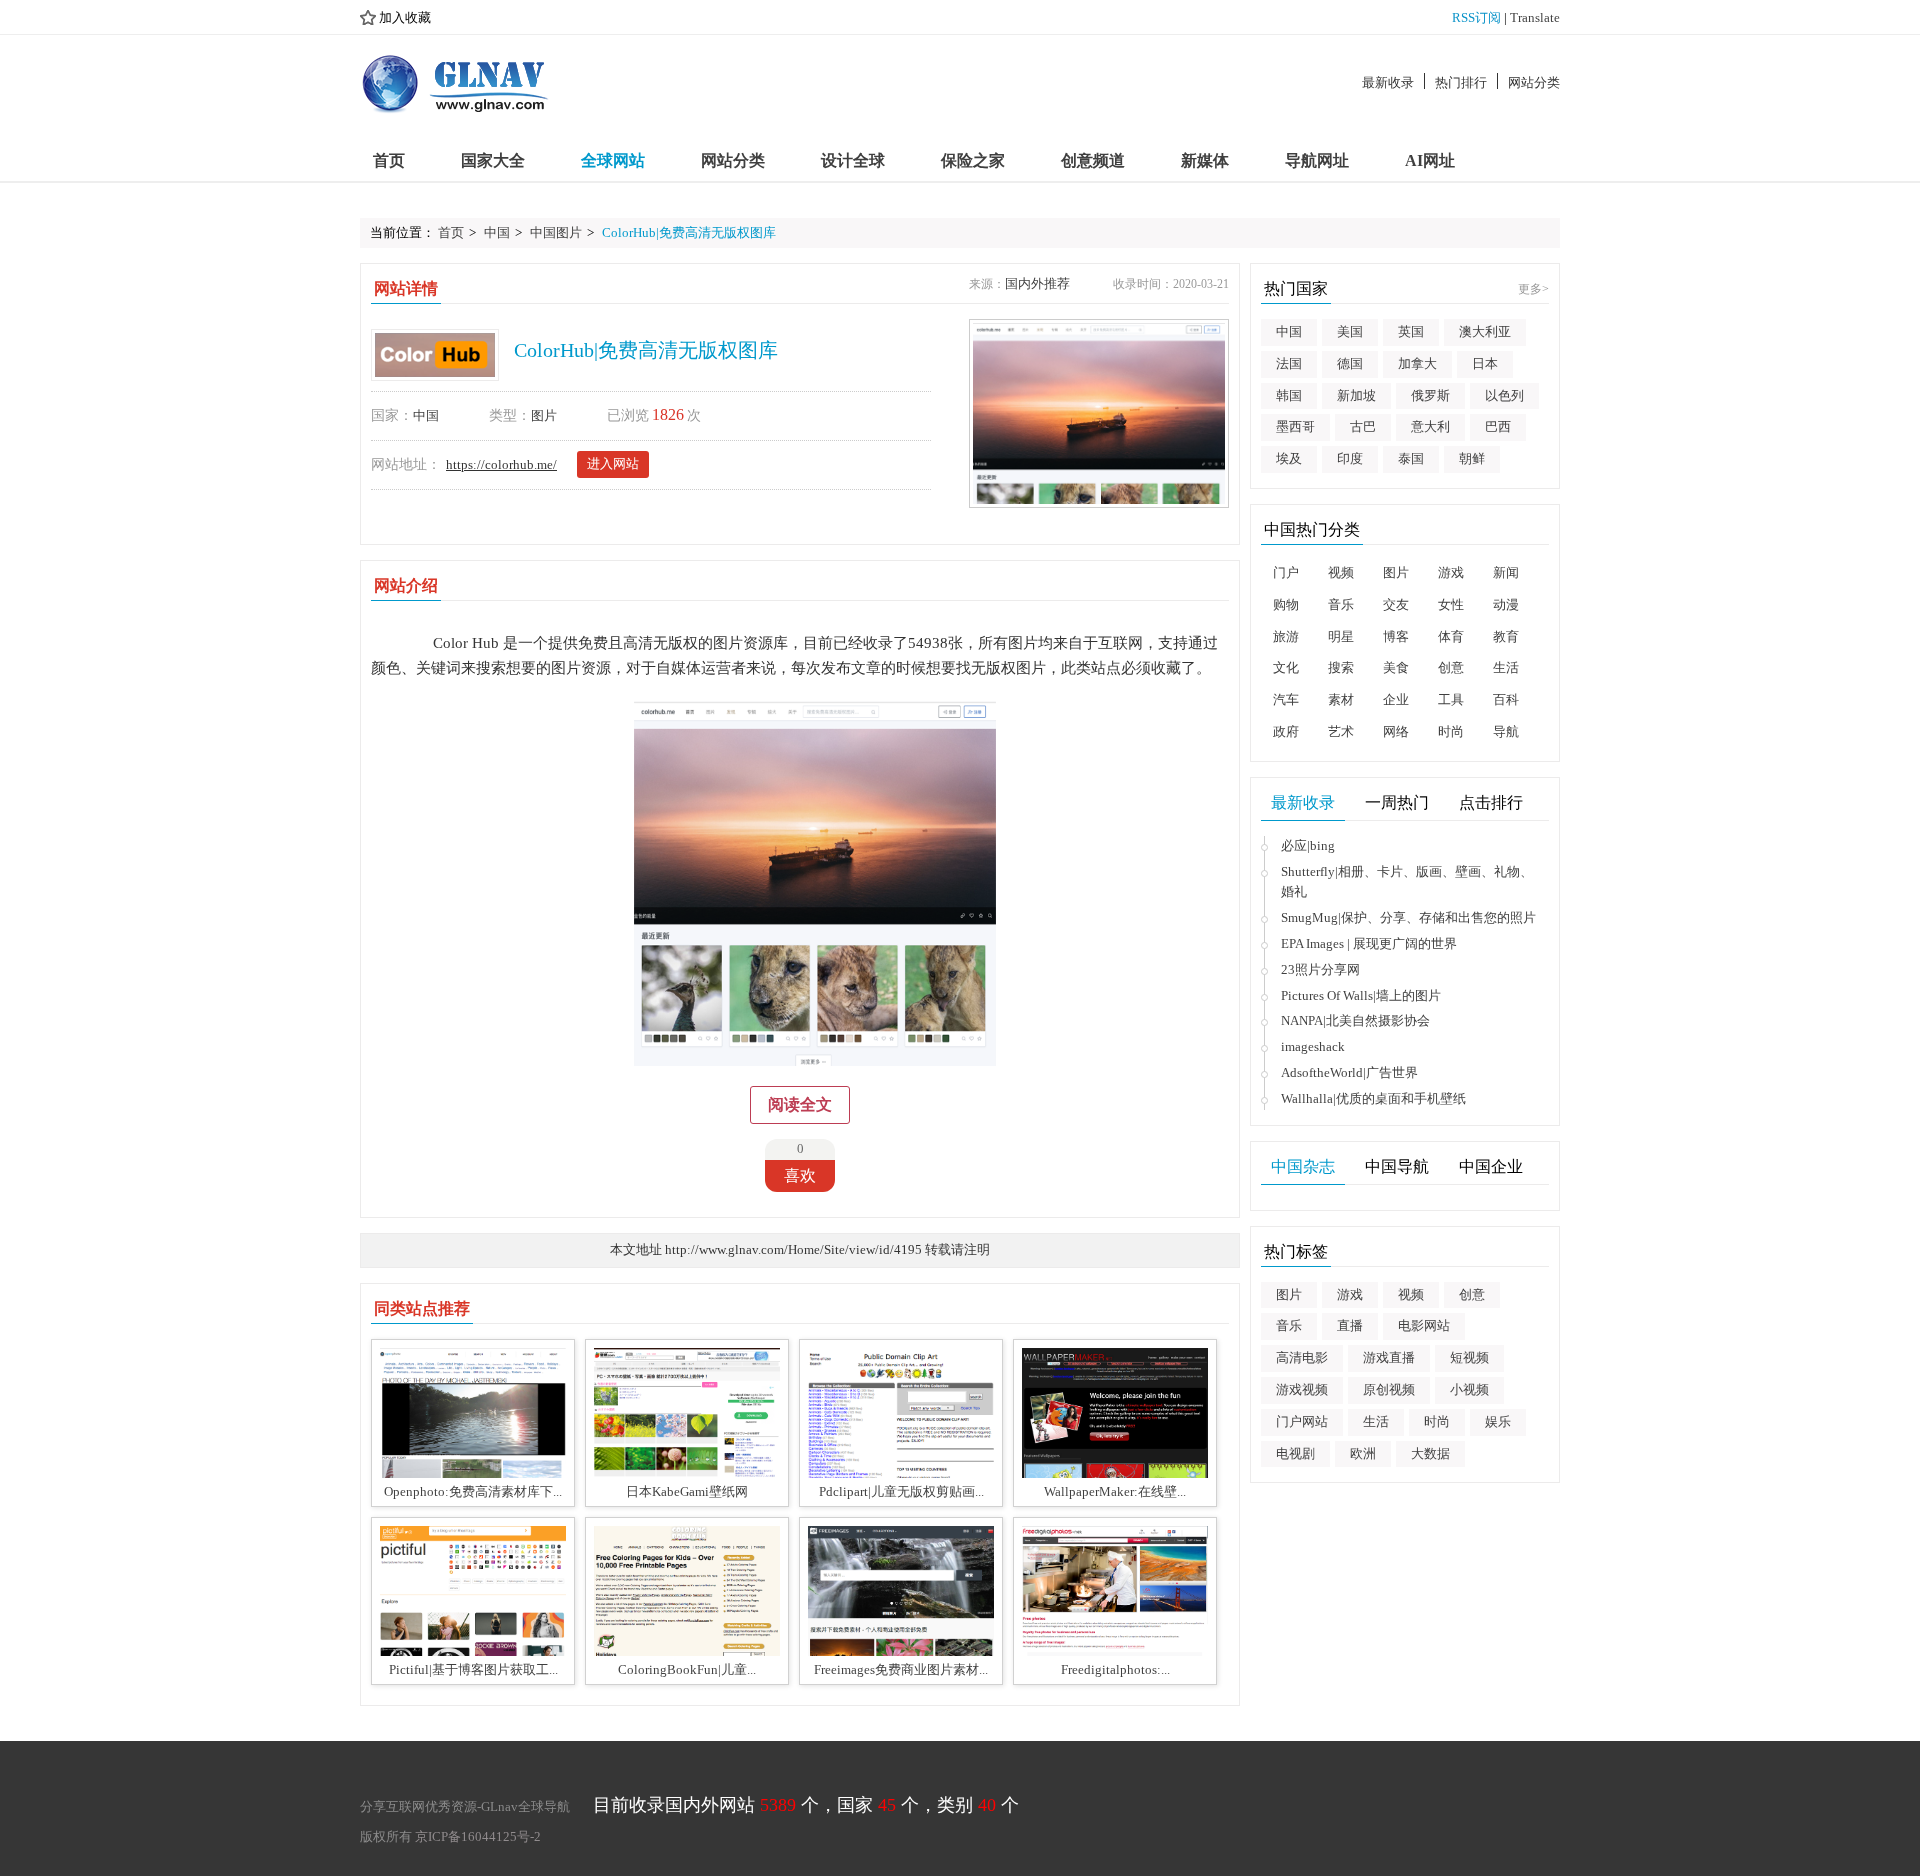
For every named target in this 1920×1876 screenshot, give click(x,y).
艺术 (1341, 731)
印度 (1350, 458)
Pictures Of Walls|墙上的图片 (1361, 995)
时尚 (1451, 731)
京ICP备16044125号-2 (478, 1836)
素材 (1341, 699)
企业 (1396, 699)
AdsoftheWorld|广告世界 (1349, 1072)
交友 (1396, 604)
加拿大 (1417, 363)
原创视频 (1389, 1389)
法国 (1289, 363)
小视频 (1469, 1389)
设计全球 (853, 160)
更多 (1533, 289)
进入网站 (613, 463)
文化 (1286, 667)
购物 (1286, 604)
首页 (389, 160)
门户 (1286, 572)
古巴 (1363, 426)
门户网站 (1302, 1421)
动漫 (1506, 604)
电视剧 (1295, 1453)
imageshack (1313, 1046)
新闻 (1506, 572)
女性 (1451, 604)
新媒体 (1205, 160)
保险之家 (973, 160)
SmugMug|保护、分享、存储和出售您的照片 (1408, 917)
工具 (1451, 699)
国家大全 (493, 160)
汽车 (1286, 699)
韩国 (1289, 395)
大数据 (1430, 1453)
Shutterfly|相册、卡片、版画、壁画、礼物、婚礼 (1407, 882)
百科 (1506, 699)
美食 (1396, 667)
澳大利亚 (1485, 331)
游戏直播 (1389, 1357)
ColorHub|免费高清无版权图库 (689, 232)
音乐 (1341, 604)
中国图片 (556, 232)
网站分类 (1534, 82)
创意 (1451, 667)
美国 (1350, 331)
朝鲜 (1472, 458)
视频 (1341, 572)
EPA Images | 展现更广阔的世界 (1369, 943)
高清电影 (1302, 1357)
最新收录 (1388, 82)
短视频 (1469, 1357)
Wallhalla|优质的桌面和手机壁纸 (1373, 1098)
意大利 (1430, 426)
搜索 (1341, 667)
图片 (544, 415)
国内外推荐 (1037, 283)
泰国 (1411, 458)
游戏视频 (1302, 1389)
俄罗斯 (1430, 395)
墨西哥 (1295, 426)
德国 (1350, 363)
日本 (1485, 363)
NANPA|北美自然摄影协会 (1355, 1020)
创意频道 (1093, 160)
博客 (1396, 636)
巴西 (1498, 426)
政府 (1286, 731)
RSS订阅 (1476, 17)
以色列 (1504, 395)
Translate (1535, 17)
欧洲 (1363, 1453)
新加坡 (1356, 395)
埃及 (1289, 458)
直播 (1350, 1325)
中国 (497, 232)
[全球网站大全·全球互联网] (456, 82)
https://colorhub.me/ (501, 464)
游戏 (1451, 572)
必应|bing (1308, 845)
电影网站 (1424, 1325)
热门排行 (1461, 82)
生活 (1506, 667)
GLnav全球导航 (525, 1806)
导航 (1506, 731)
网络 (1396, 731)
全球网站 (613, 160)
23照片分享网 (1320, 969)
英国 (1411, 331)
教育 (1506, 636)
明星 (1341, 636)
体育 (1451, 636)
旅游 (1286, 636)
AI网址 (1430, 160)
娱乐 (1498, 1421)
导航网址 (1317, 160)
